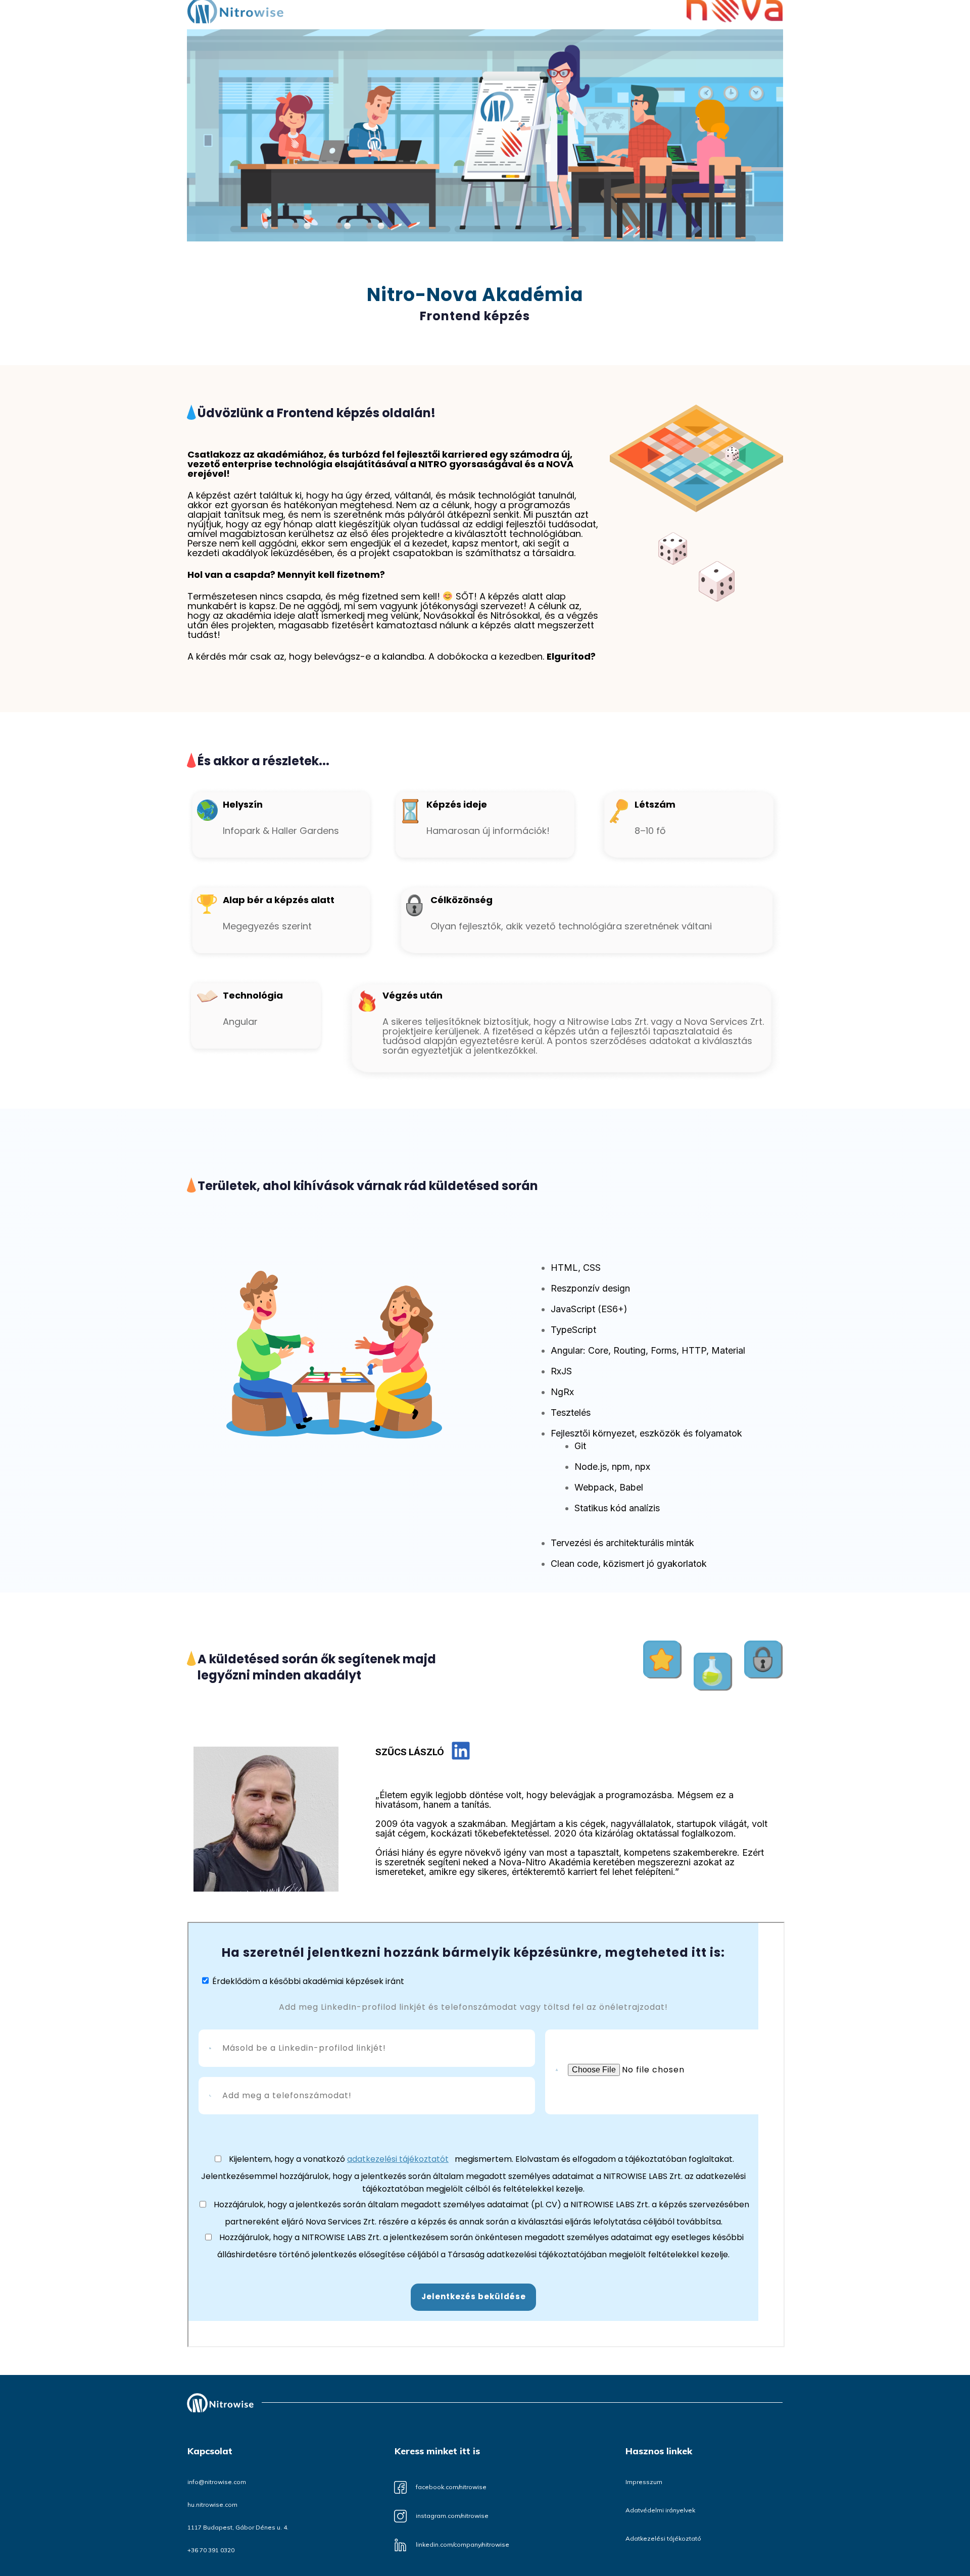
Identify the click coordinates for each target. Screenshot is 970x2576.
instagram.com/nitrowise (452, 2516)
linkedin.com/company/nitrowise (463, 2544)
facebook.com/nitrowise (451, 2487)
